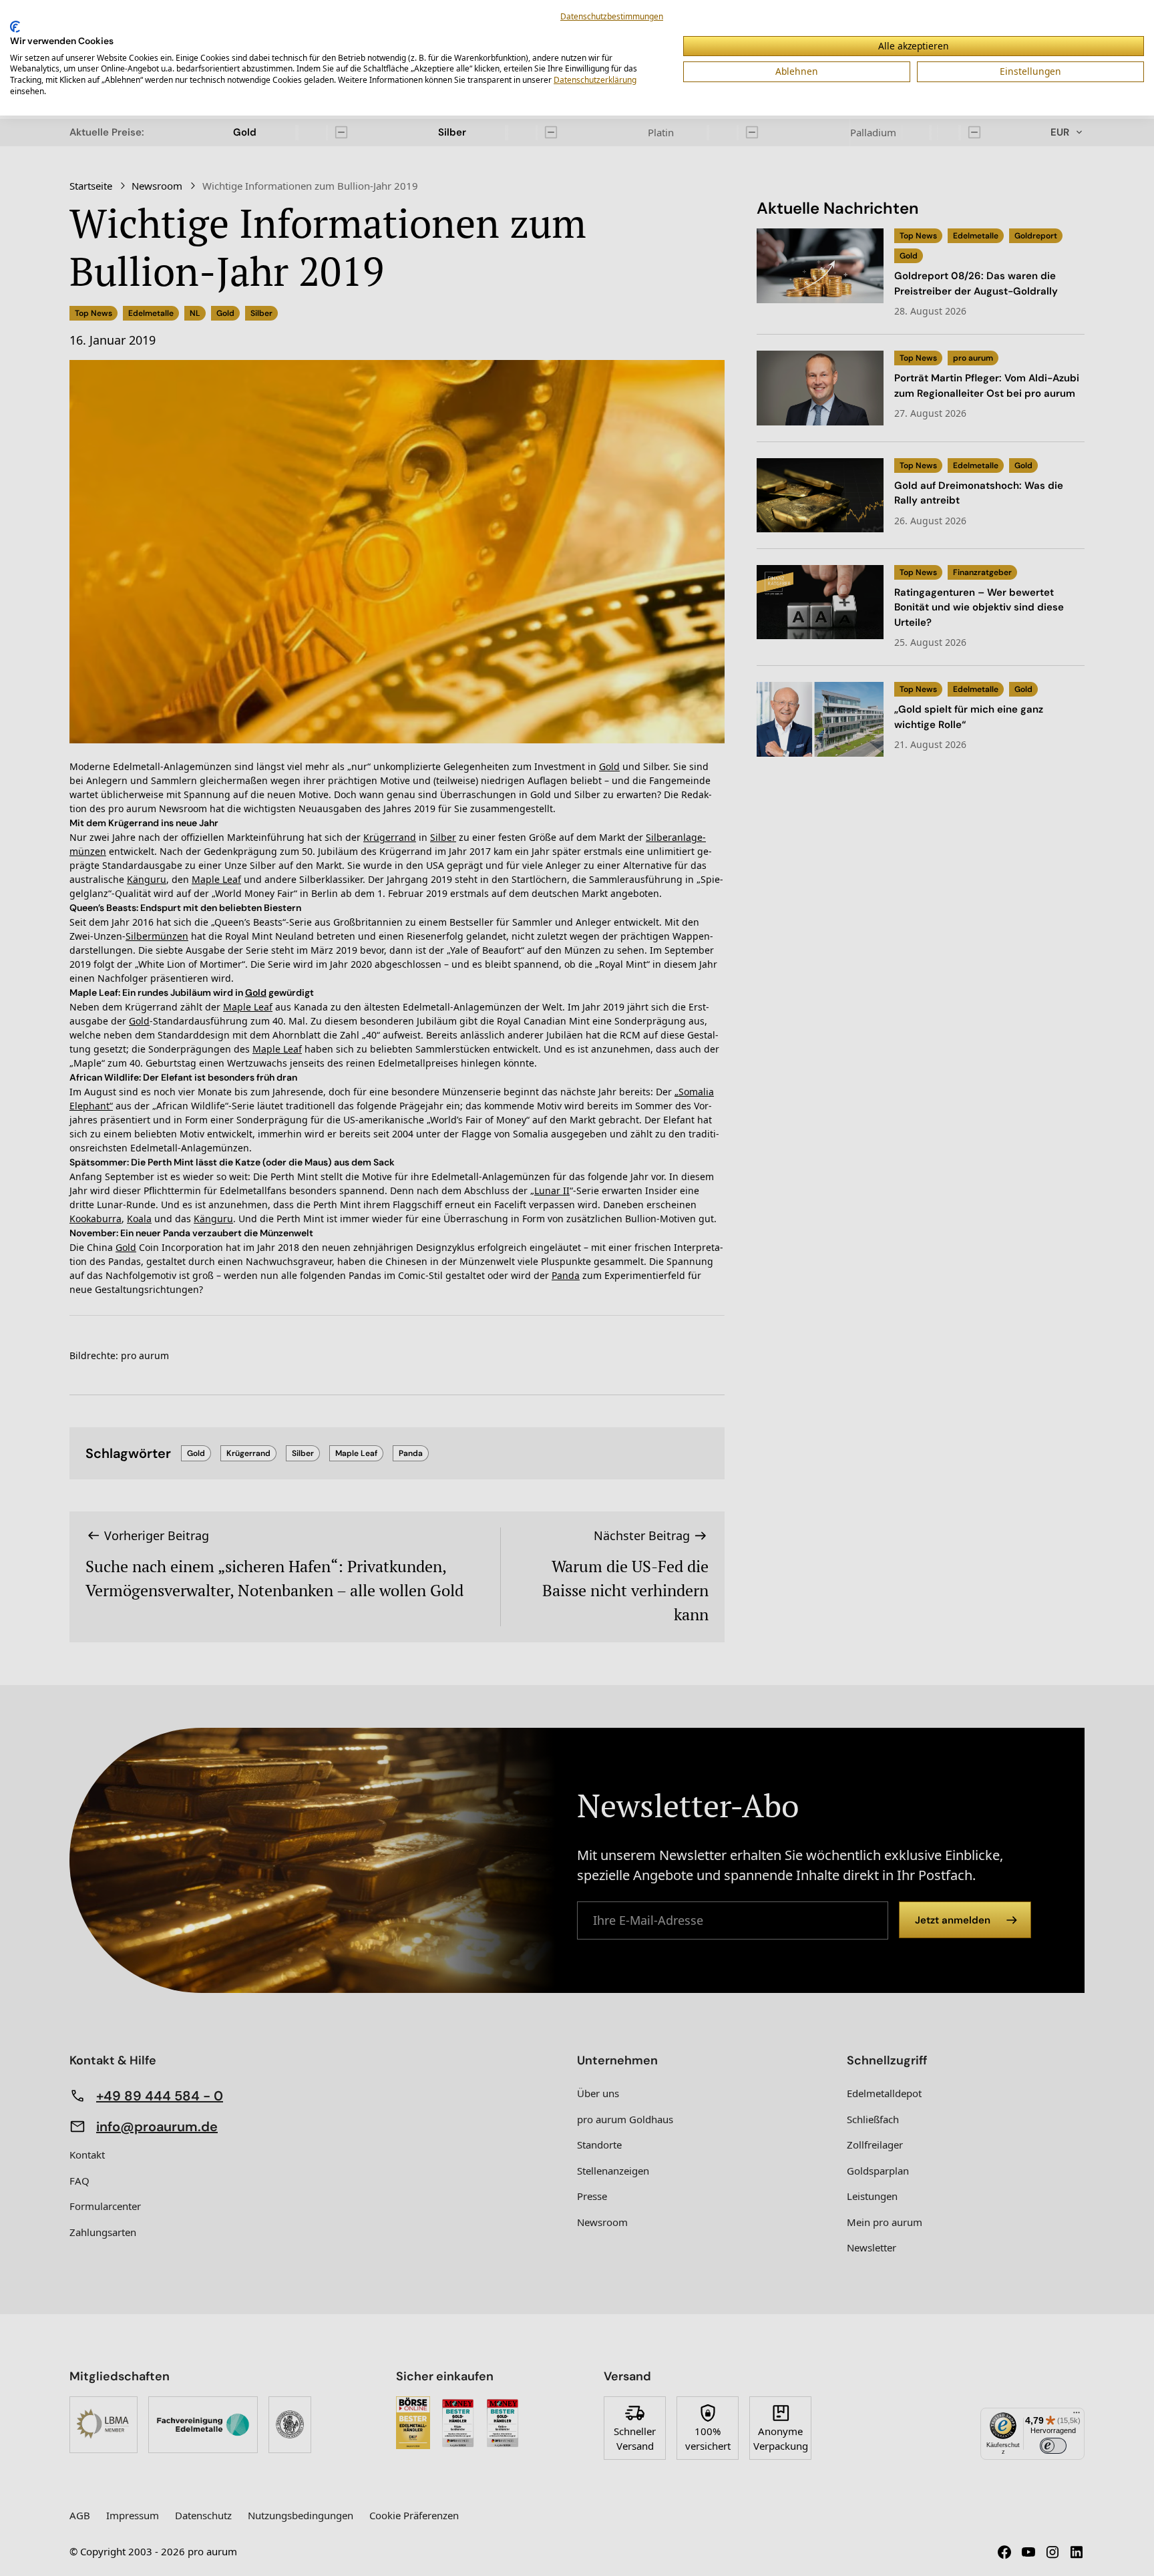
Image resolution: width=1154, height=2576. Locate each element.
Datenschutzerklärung (595, 80)
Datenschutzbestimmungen (612, 16)
